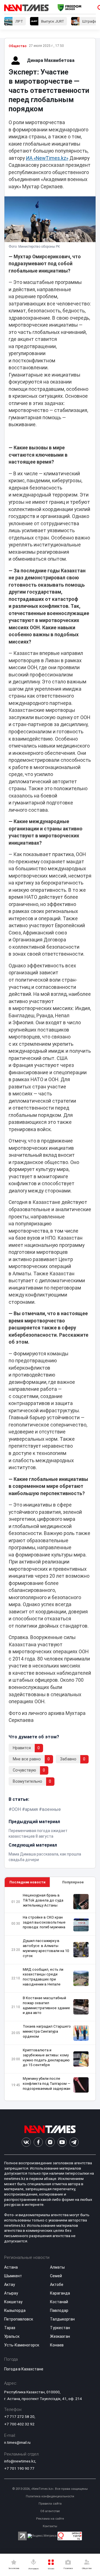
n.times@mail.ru (17, 2442)
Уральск (12, 2336)
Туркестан (60, 2328)
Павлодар (59, 2310)
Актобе (57, 2285)
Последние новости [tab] (27, 1882)
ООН (16, 1809)
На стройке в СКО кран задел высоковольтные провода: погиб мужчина (44, 1922)
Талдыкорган (62, 2319)
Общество (18, 46)
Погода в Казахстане (24, 2369)
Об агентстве (50, 2511)
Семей (56, 2276)
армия (31, 1809)
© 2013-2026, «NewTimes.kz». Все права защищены (50, 2489)
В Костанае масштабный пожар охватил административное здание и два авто (46, 2005)
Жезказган (60, 2336)
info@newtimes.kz (20, 2461)
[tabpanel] (50, 1994)
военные (51, 1809)
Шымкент (13, 2276)
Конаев (57, 2345)
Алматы (57, 2267)
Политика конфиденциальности (50, 2496)
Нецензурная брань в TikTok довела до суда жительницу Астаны (43, 1900)
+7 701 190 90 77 (19, 2468)
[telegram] (74, 2142)
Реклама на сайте (50, 2519)
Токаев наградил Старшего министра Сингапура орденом (47, 2031)
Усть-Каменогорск (22, 2345)
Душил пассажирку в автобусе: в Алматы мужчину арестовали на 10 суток (46, 1948)
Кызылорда (15, 2310)
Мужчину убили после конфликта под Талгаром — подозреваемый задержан (47, 2084)
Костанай (59, 2302)
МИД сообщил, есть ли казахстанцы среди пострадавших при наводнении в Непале (43, 1977)
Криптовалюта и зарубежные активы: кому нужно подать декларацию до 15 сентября (46, 2058)
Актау (10, 2285)
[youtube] (62, 2142)
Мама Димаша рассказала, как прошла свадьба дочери (45, 1857)
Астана (11, 2267)
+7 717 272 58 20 (19, 2416)
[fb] (38, 2142)
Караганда (60, 2293)
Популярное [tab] (73, 1882)
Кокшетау (13, 2302)
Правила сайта (50, 2504)
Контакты (50, 2526)
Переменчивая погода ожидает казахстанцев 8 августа (38, 1833)
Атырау (11, 2293)
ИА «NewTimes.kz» (47, 158)
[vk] (26, 2142)
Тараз (10, 2328)
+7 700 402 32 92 (19, 2424)
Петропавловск (19, 2319)
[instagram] (50, 2142)
